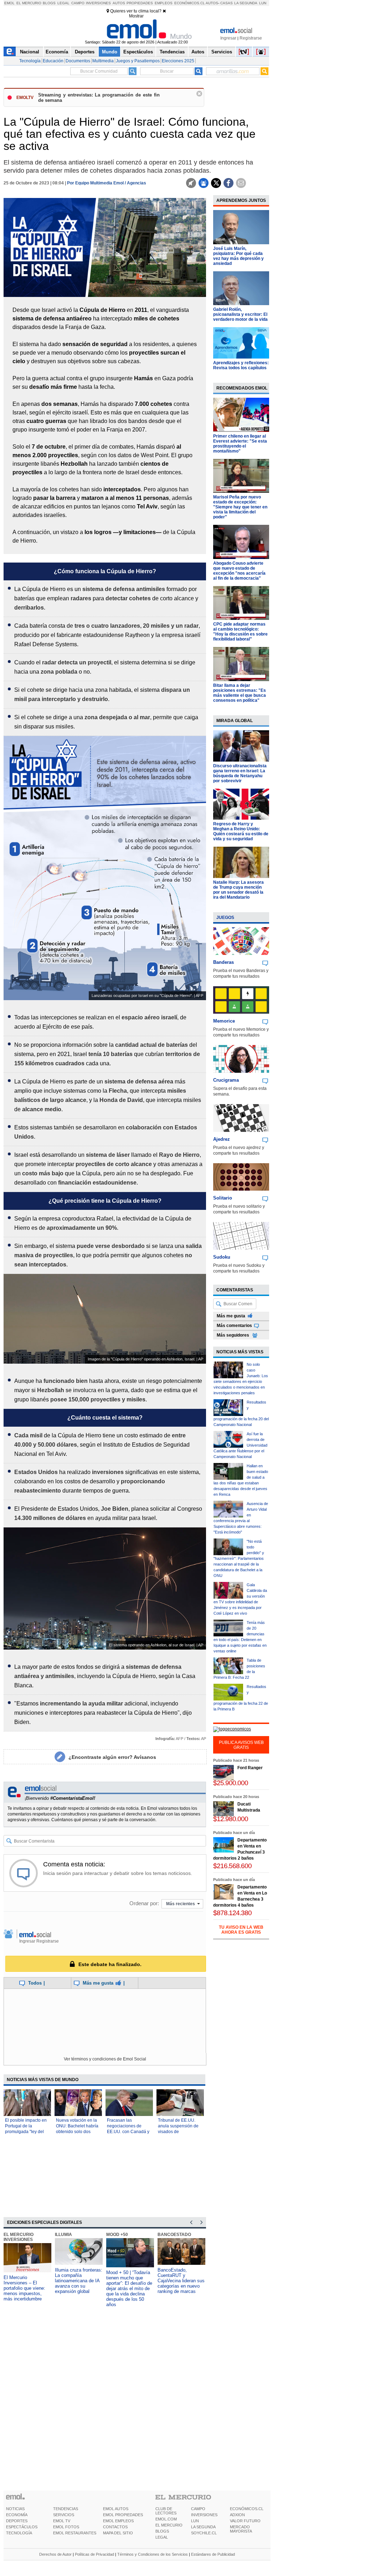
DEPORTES (17, 2521)
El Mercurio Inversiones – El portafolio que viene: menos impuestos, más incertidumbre (24, 2288)
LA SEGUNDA (203, 2527)
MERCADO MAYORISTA (241, 2529)
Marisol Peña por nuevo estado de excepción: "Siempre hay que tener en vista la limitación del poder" (240, 507)
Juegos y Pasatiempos (138, 61)
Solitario (223, 1198)
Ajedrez (222, 1139)
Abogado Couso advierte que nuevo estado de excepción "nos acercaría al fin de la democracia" (239, 571)
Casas (227, 3)
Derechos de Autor (55, 2554)
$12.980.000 (231, 1819)
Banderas (223, 962)
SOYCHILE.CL (204, 2533)
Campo (78, 3)
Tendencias (172, 52)
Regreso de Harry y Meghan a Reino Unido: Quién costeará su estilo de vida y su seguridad (241, 831)
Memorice (224, 1021)
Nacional (30, 52)
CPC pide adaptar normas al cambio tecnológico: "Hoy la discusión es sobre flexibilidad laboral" (240, 632)
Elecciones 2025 (178, 61)
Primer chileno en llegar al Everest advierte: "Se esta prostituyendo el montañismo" (240, 444)
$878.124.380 (232, 1913)
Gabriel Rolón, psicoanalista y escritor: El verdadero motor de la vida (240, 314)
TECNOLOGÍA (19, 2533)
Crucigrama (226, 1080)
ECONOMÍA (17, 2515)
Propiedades (140, 3)
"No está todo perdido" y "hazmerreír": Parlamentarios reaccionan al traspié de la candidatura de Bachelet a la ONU (239, 1558)
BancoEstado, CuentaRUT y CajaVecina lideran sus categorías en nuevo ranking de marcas (181, 2281)
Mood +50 (117, 2235)
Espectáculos (138, 52)
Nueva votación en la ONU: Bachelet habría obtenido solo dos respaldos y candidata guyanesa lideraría (77, 2132)
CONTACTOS (115, 2527)
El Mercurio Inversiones (19, 2237)
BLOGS (162, 2531)
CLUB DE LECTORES (166, 2511)
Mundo (110, 52)
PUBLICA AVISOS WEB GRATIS (241, 1745)
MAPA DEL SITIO (118, 2533)
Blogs (49, 3)
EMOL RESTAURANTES (75, 2533)
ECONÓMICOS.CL (247, 2509)
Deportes (85, 52)
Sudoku (222, 1257)
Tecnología (30, 61)
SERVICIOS (64, 2515)
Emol (9, 3)
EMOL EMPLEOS (118, 2521)
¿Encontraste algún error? (112, 1757)
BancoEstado (174, 2235)
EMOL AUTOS (116, 2509)
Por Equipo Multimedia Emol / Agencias (107, 183)
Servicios (222, 52)
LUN (195, 2521)
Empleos (164, 3)
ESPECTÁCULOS (22, 2527)
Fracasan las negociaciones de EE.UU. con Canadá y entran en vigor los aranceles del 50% (128, 2132)
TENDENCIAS (66, 2509)
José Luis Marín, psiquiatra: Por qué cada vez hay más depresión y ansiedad (238, 256)
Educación (53, 61)
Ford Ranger (250, 1768)
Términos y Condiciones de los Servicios (153, 2554)
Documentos (78, 61)
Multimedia (103, 61)
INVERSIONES (204, 2515)
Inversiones (98, 3)
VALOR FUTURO (245, 2521)
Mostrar (136, 16)
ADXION (237, 2515)
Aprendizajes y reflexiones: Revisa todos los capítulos (241, 365)
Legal (63, 3)
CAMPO (198, 2509)
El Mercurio (29, 3)
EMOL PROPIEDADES (123, 2515)
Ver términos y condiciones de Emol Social (105, 2059)
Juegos (225, 918)
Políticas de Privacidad (94, 2554)
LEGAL (162, 2537)
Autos (119, 3)
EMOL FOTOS (66, 2527)
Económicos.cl (190, 3)
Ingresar (228, 38)
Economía (57, 52)
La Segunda (246, 3)
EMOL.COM (166, 2519)
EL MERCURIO (169, 2525)
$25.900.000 (231, 1783)
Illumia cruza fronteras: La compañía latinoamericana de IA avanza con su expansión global (79, 2281)
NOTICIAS (15, 2509)
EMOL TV (62, 2521)
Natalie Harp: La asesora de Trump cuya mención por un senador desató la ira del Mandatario (238, 890)
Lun (263, 3)
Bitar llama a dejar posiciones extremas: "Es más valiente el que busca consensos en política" (240, 693)
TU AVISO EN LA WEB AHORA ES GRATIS (241, 1930)
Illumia (63, 2235)
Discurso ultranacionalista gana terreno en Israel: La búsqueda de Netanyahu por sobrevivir (240, 773)
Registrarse (251, 38)
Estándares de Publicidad (213, 2554)
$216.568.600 (232, 1866)
